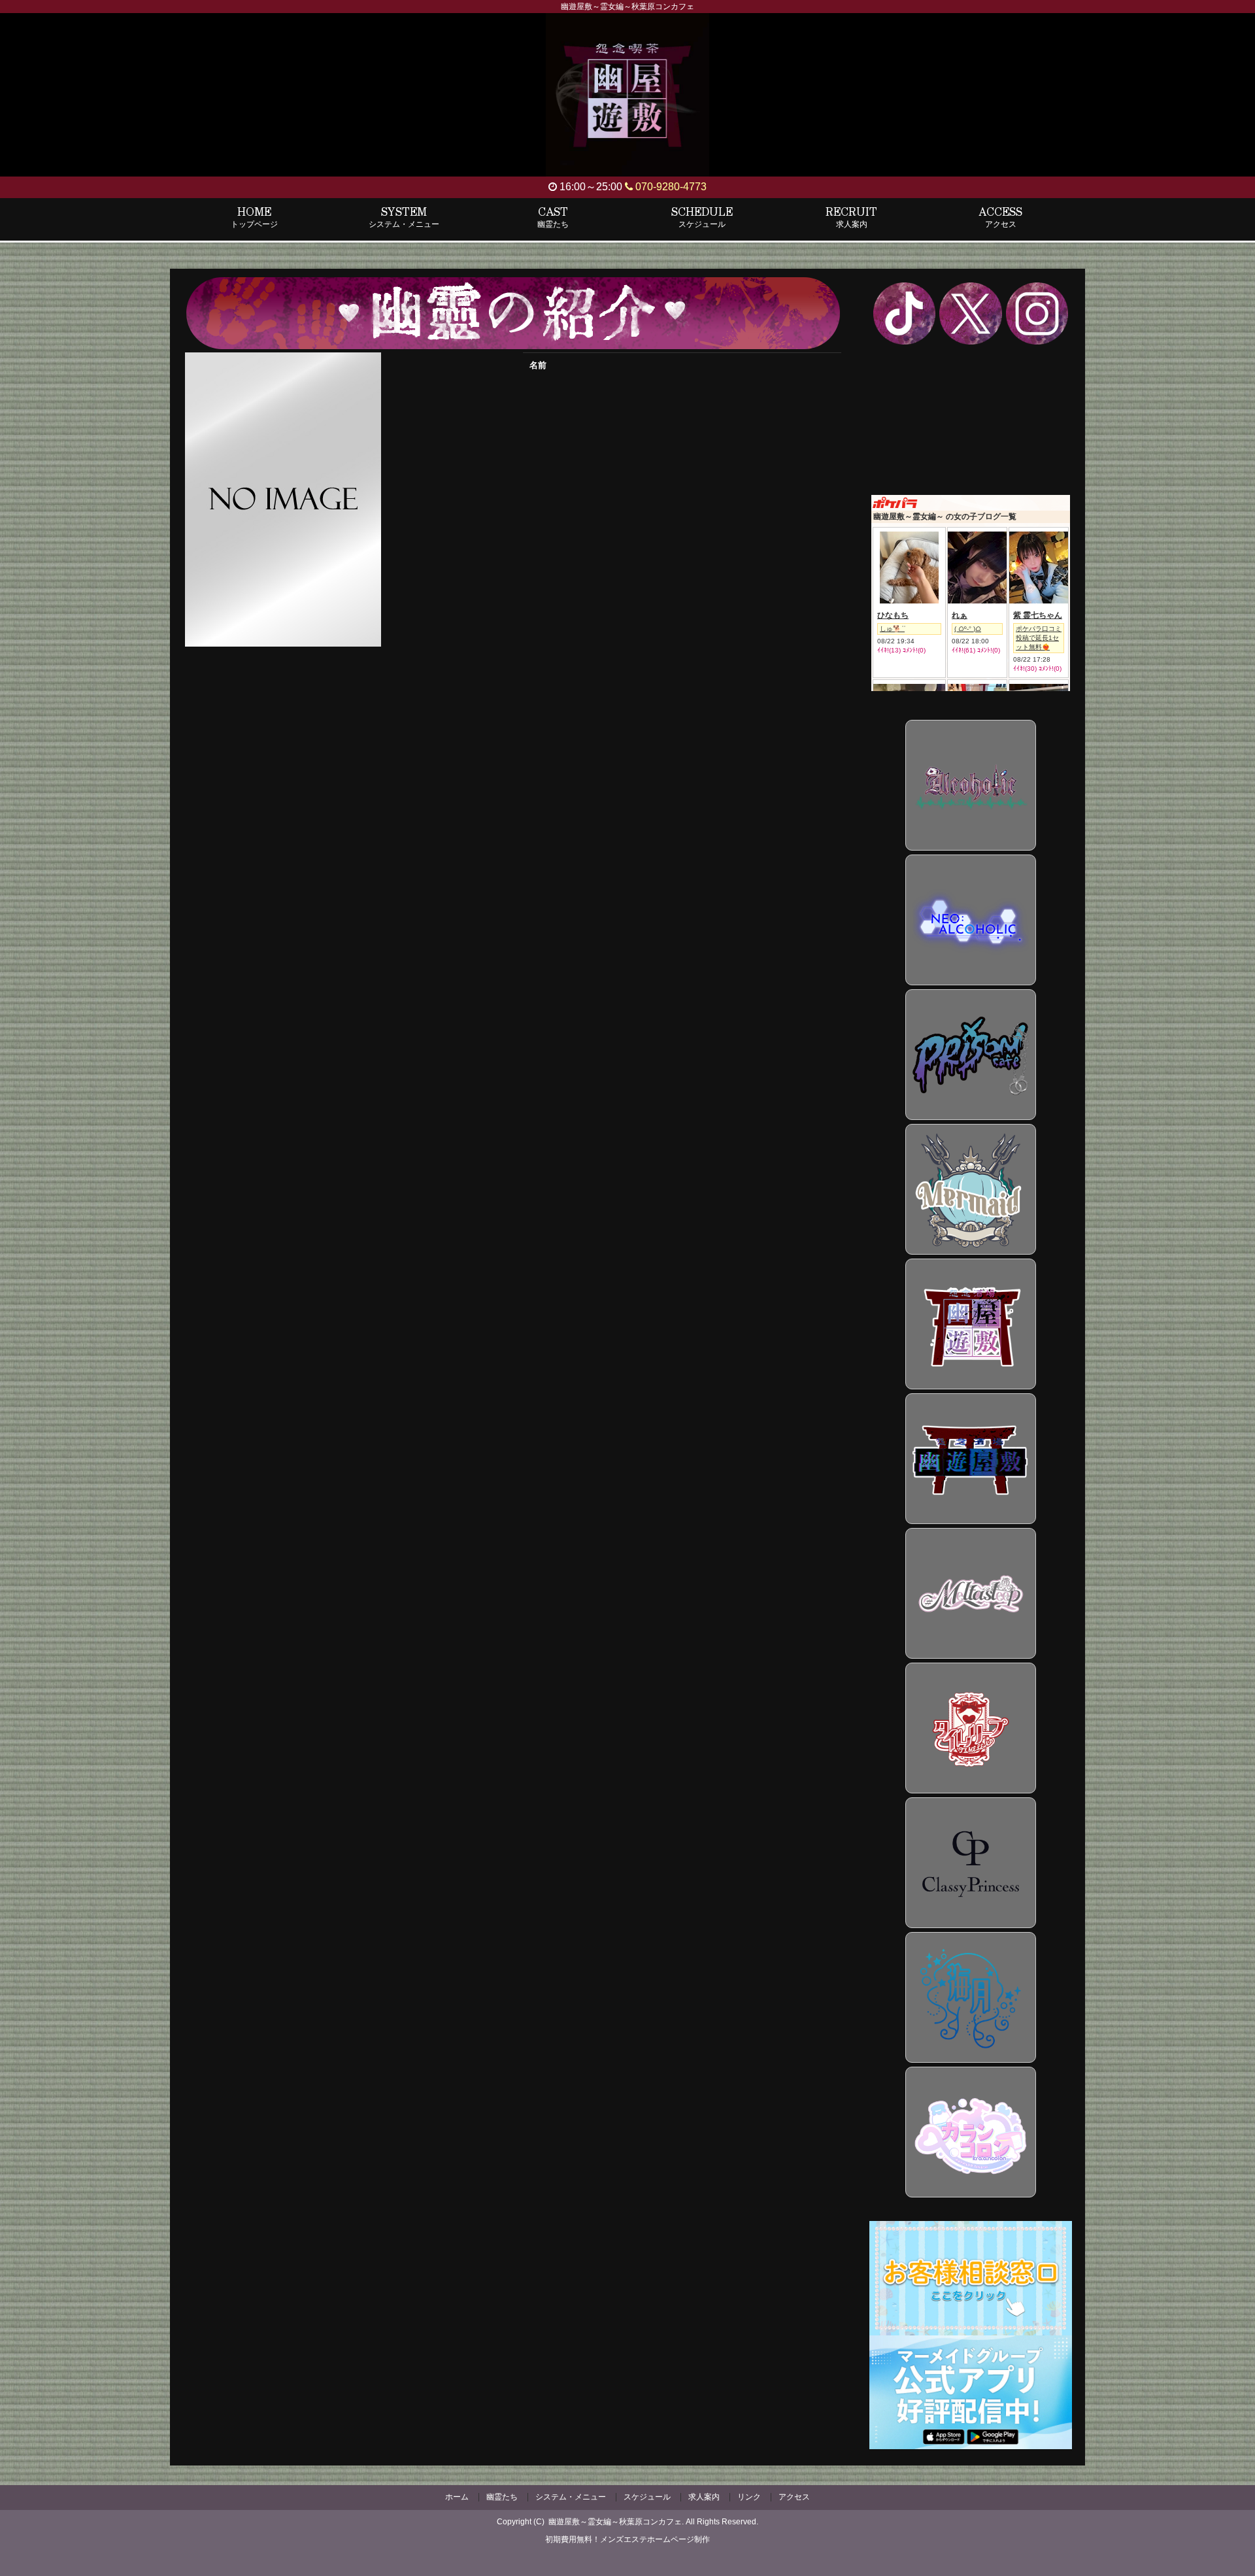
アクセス (794, 2497)
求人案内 (704, 2497)
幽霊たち (502, 2497)
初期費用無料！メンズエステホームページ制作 (627, 2539)
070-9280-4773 (670, 187)
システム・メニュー (571, 2497)
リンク (749, 2497)
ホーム (457, 2497)
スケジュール (647, 2497)
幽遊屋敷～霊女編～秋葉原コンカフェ (615, 2522)
